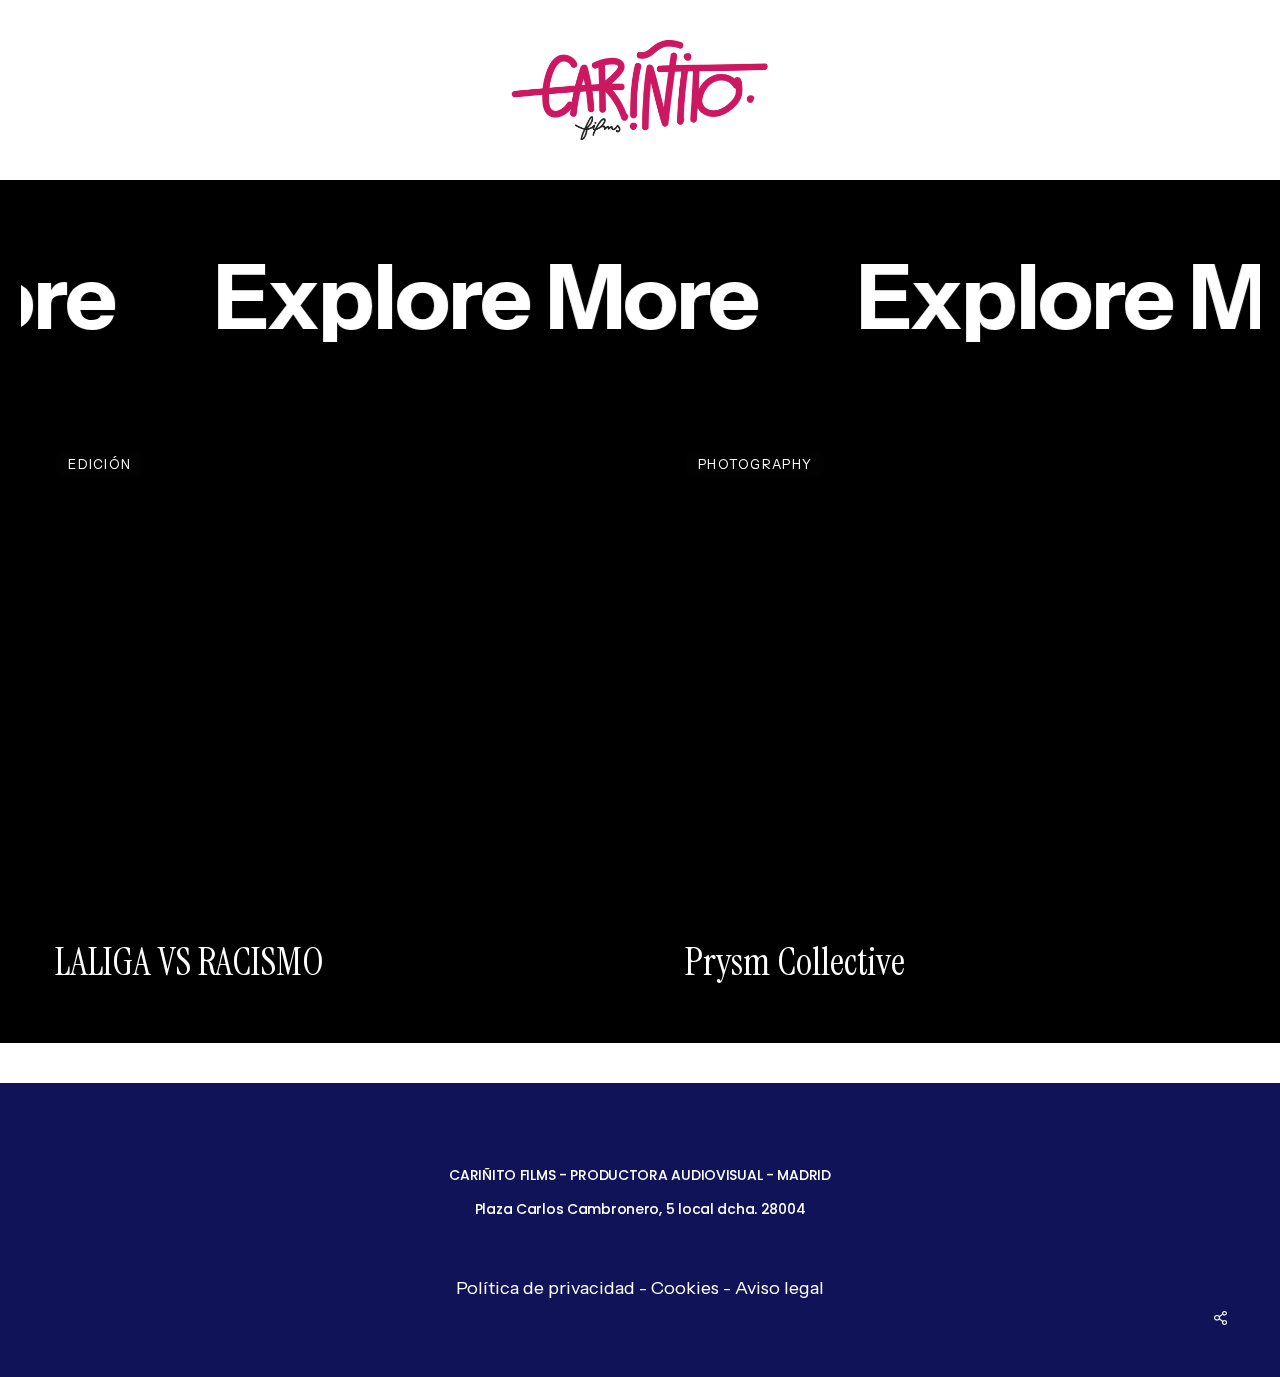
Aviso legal (779, 1288)
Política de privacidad (545, 1288)
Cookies (685, 1288)
